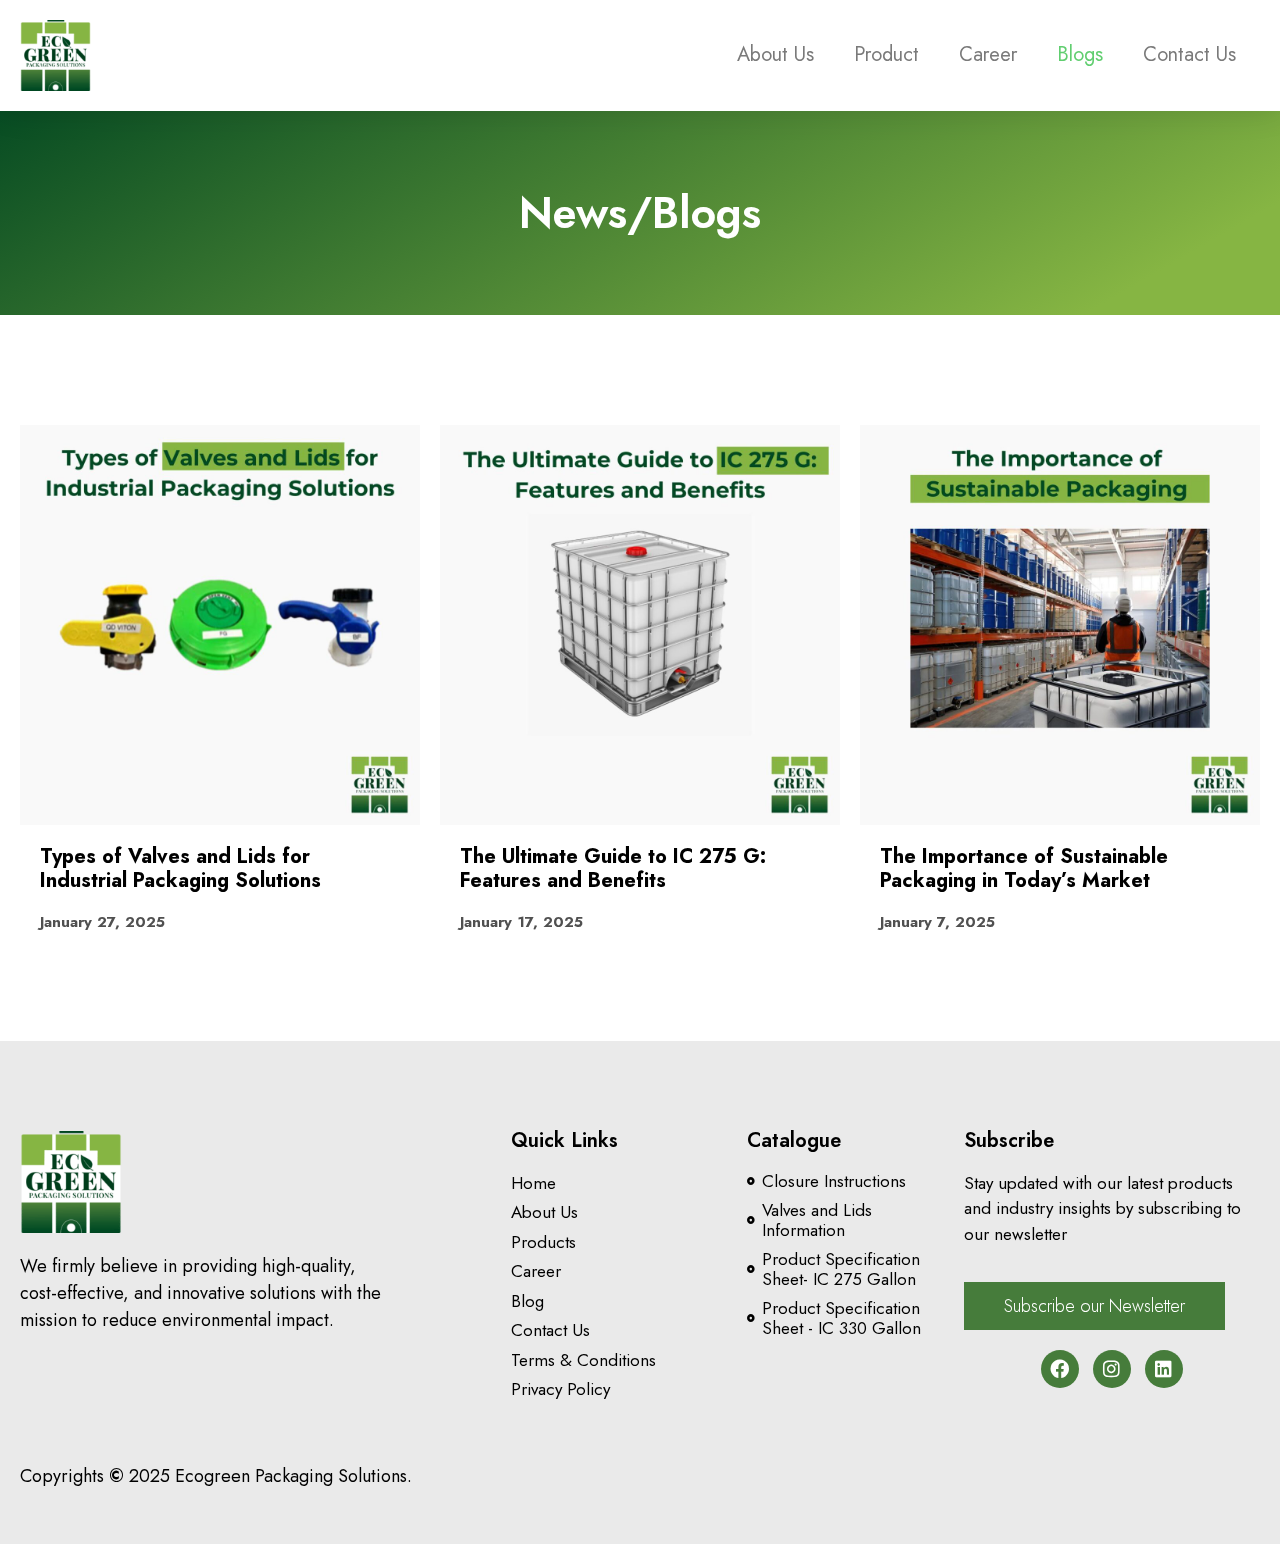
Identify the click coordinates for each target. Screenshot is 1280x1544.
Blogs (1080, 54)
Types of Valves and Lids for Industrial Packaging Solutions (180, 868)
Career (988, 54)
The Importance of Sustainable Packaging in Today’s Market (1024, 868)
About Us (775, 54)
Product (886, 54)
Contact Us (1189, 54)
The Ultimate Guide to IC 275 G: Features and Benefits (613, 868)
